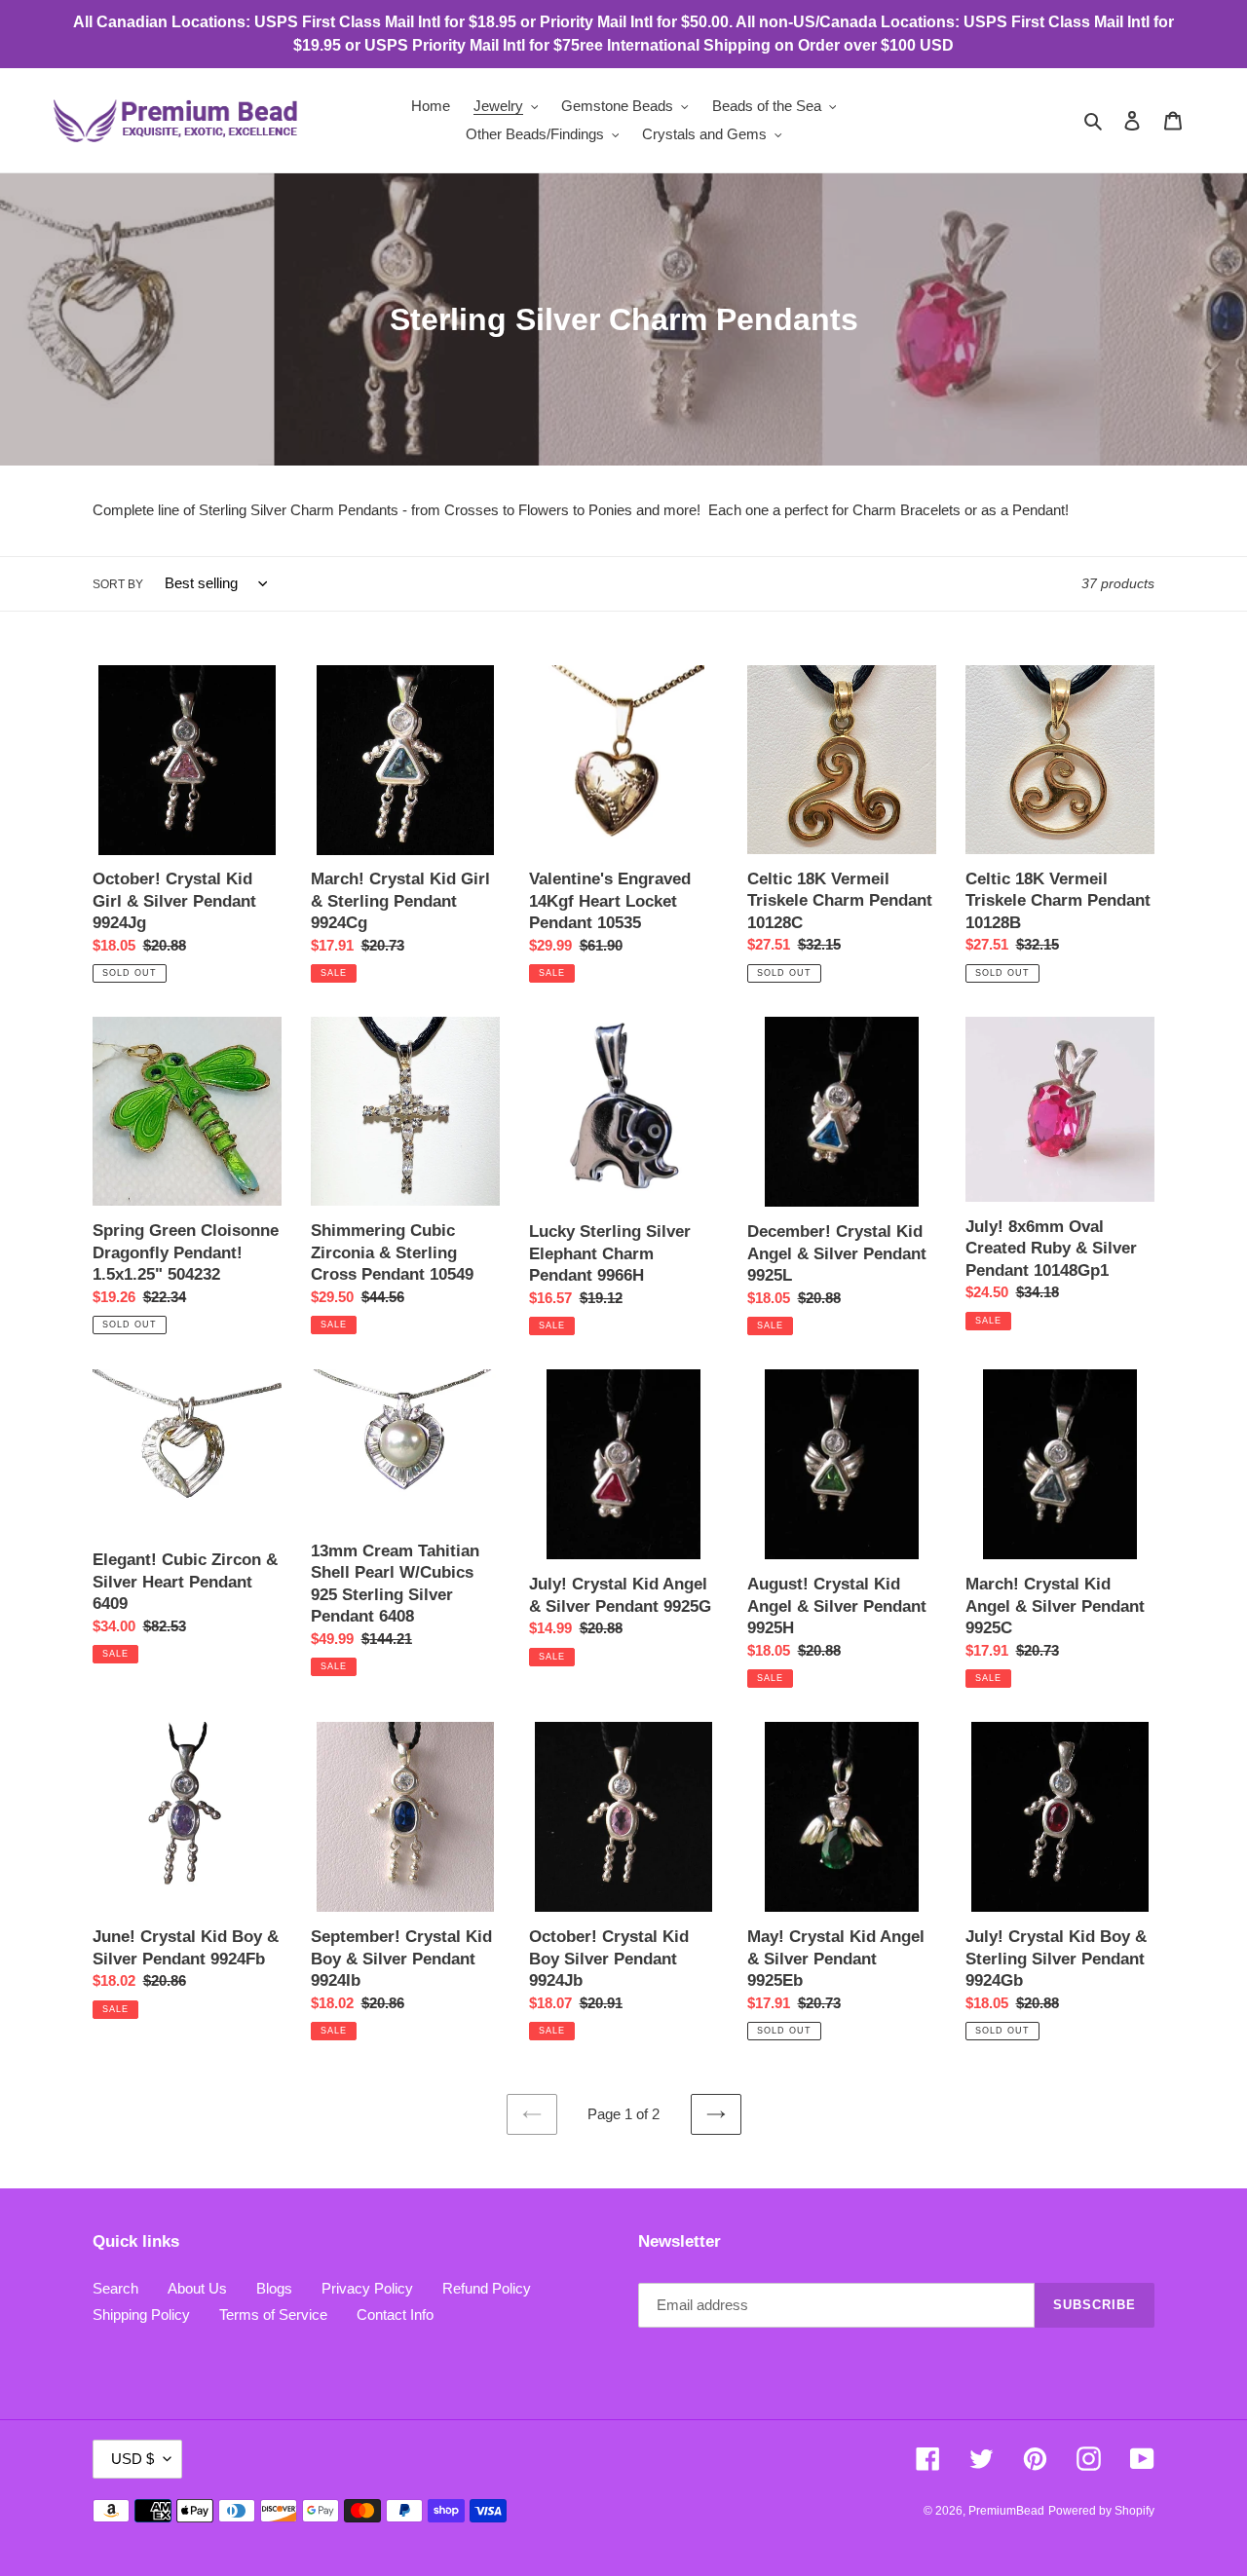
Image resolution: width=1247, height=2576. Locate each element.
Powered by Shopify (1101, 2511)
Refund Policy (487, 2288)
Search (115, 2288)
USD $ (132, 2459)
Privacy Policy (367, 2288)
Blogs (274, 2288)
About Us (197, 2288)
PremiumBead (1006, 2511)
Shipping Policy (141, 2315)
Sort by (118, 584)
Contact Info (395, 2315)
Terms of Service (273, 2315)
